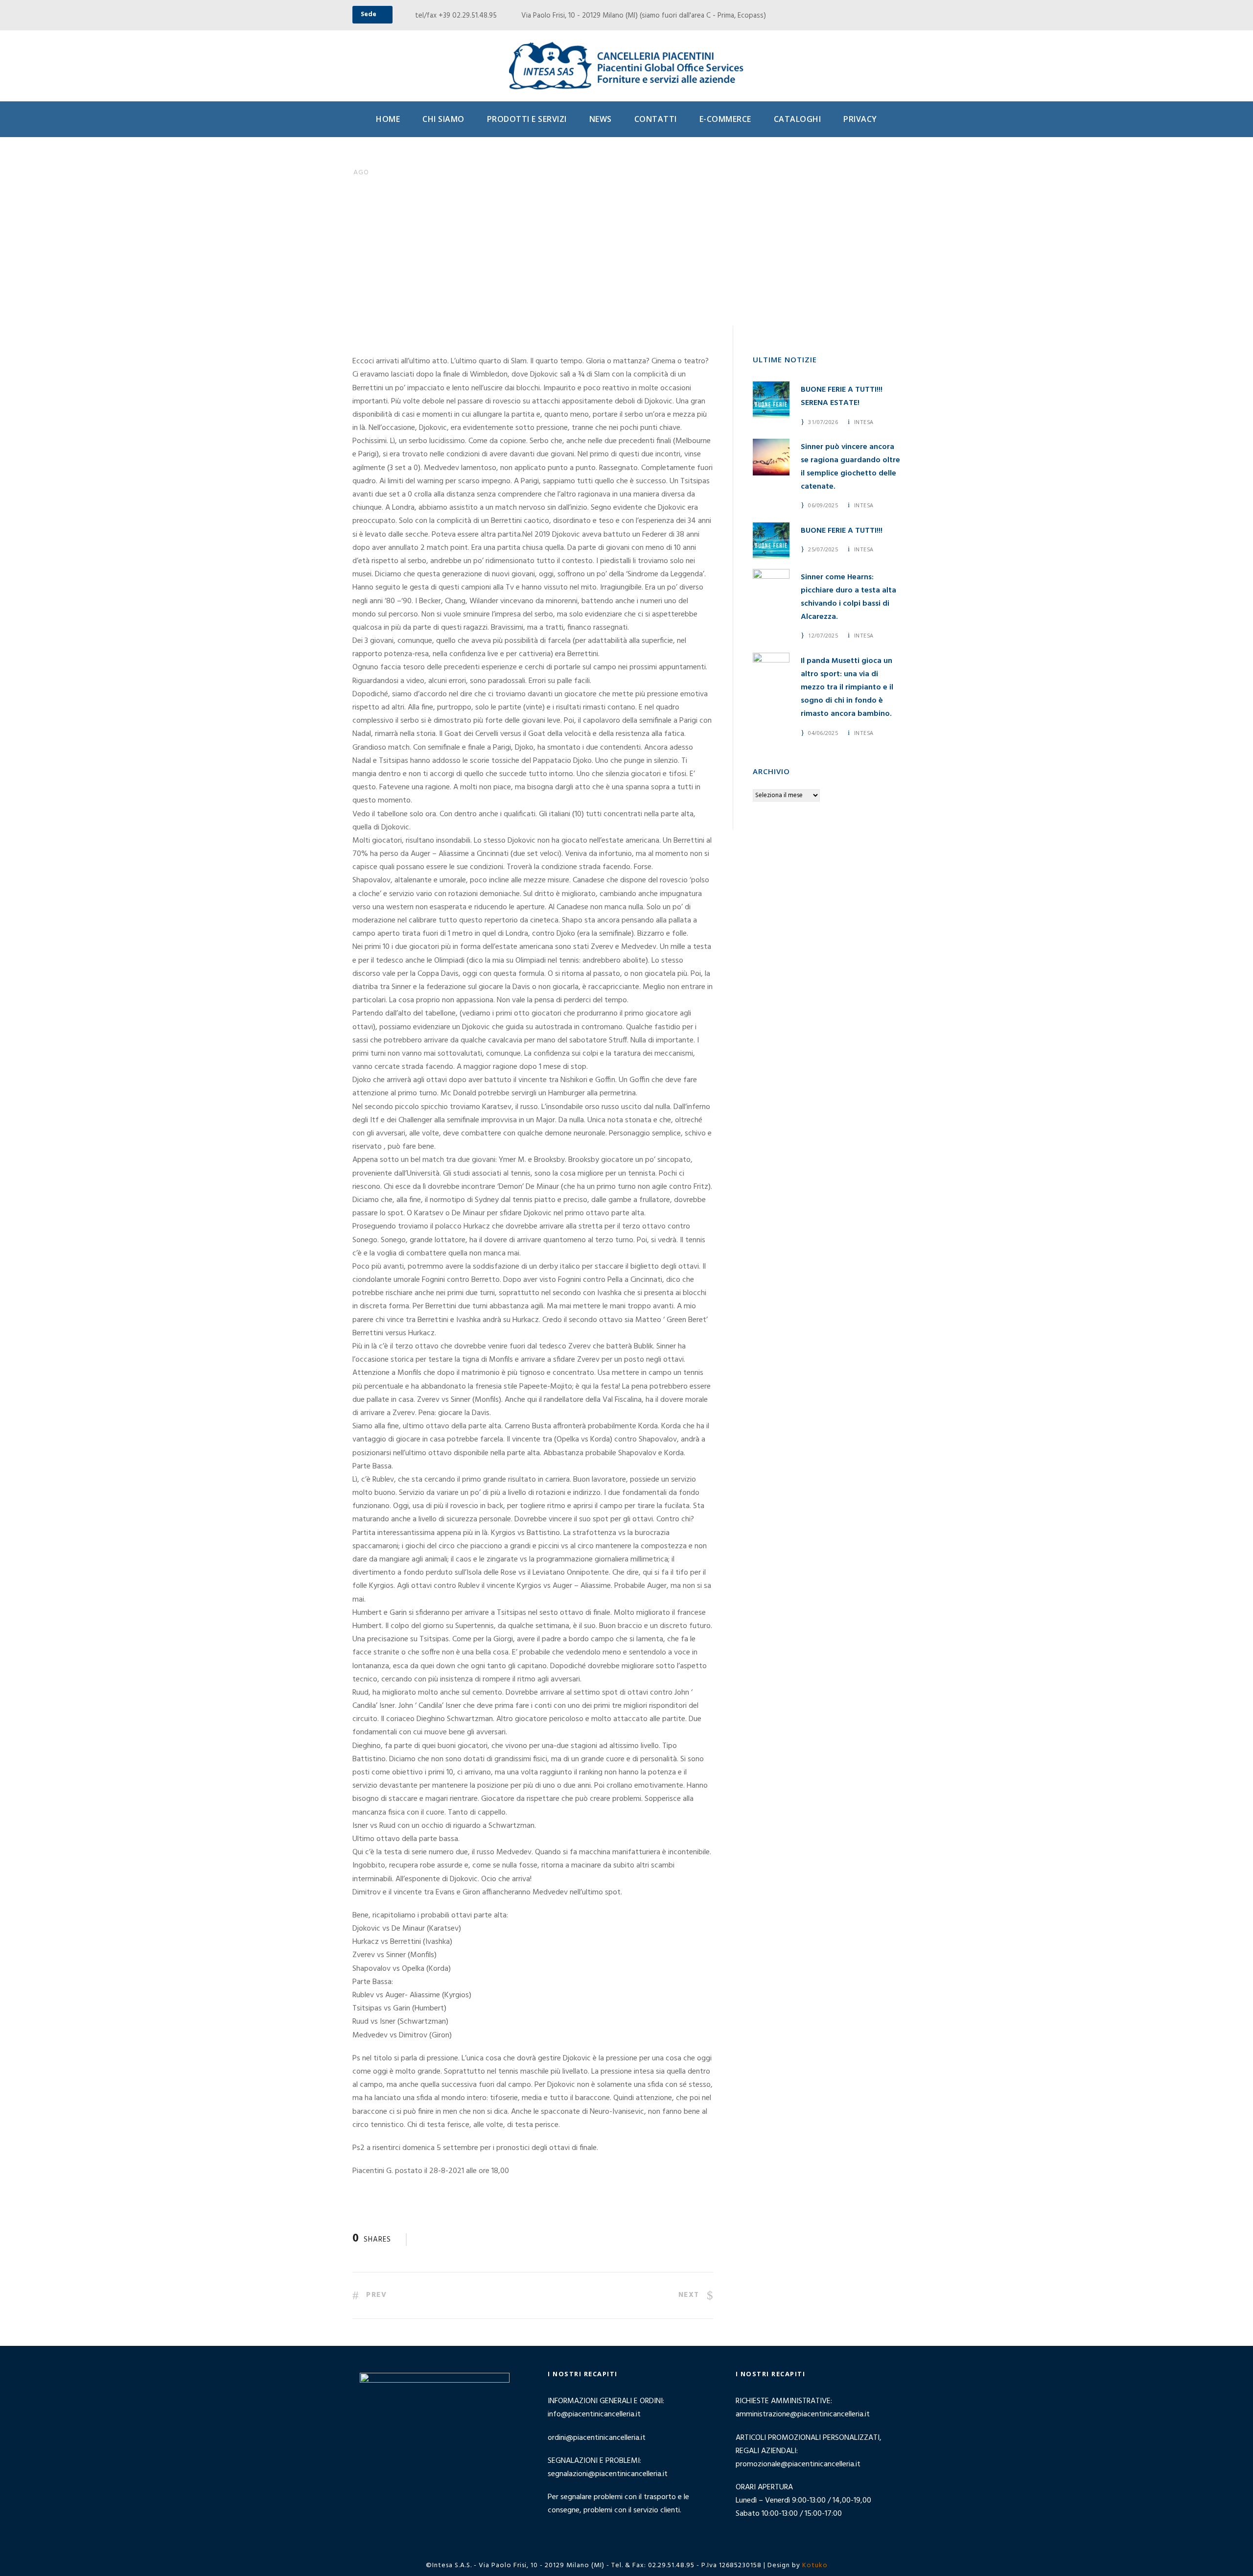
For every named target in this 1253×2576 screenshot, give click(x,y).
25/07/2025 (823, 549)
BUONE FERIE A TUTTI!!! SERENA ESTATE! (842, 396)
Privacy (860, 119)
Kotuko (815, 2565)
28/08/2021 (425, 276)
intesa (864, 422)
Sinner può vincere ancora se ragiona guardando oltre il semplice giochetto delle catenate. (850, 467)
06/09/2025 (823, 505)
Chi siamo (443, 119)
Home (388, 119)
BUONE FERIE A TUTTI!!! (842, 531)
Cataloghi (798, 119)
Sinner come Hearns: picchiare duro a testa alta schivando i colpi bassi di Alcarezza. (848, 597)
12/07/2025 (823, 635)
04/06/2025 (823, 733)
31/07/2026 (823, 422)
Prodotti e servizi (527, 119)
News (601, 119)
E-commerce (725, 119)
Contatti (656, 119)
